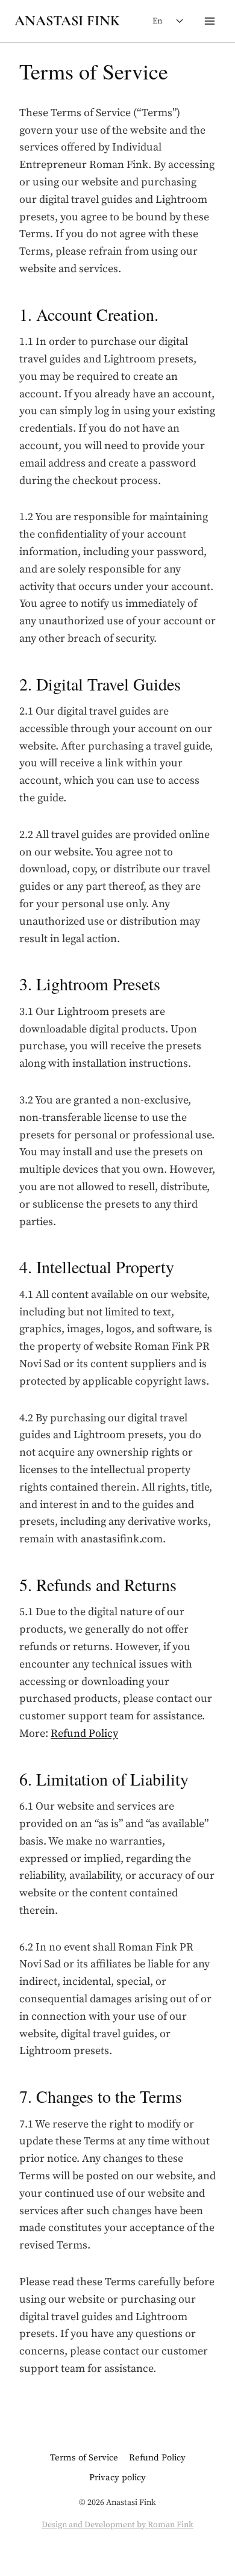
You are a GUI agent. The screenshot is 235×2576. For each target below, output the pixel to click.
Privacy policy (117, 2478)
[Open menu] (209, 21)
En (157, 21)
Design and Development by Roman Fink (117, 2525)
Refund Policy (84, 1733)
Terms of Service (84, 2458)
